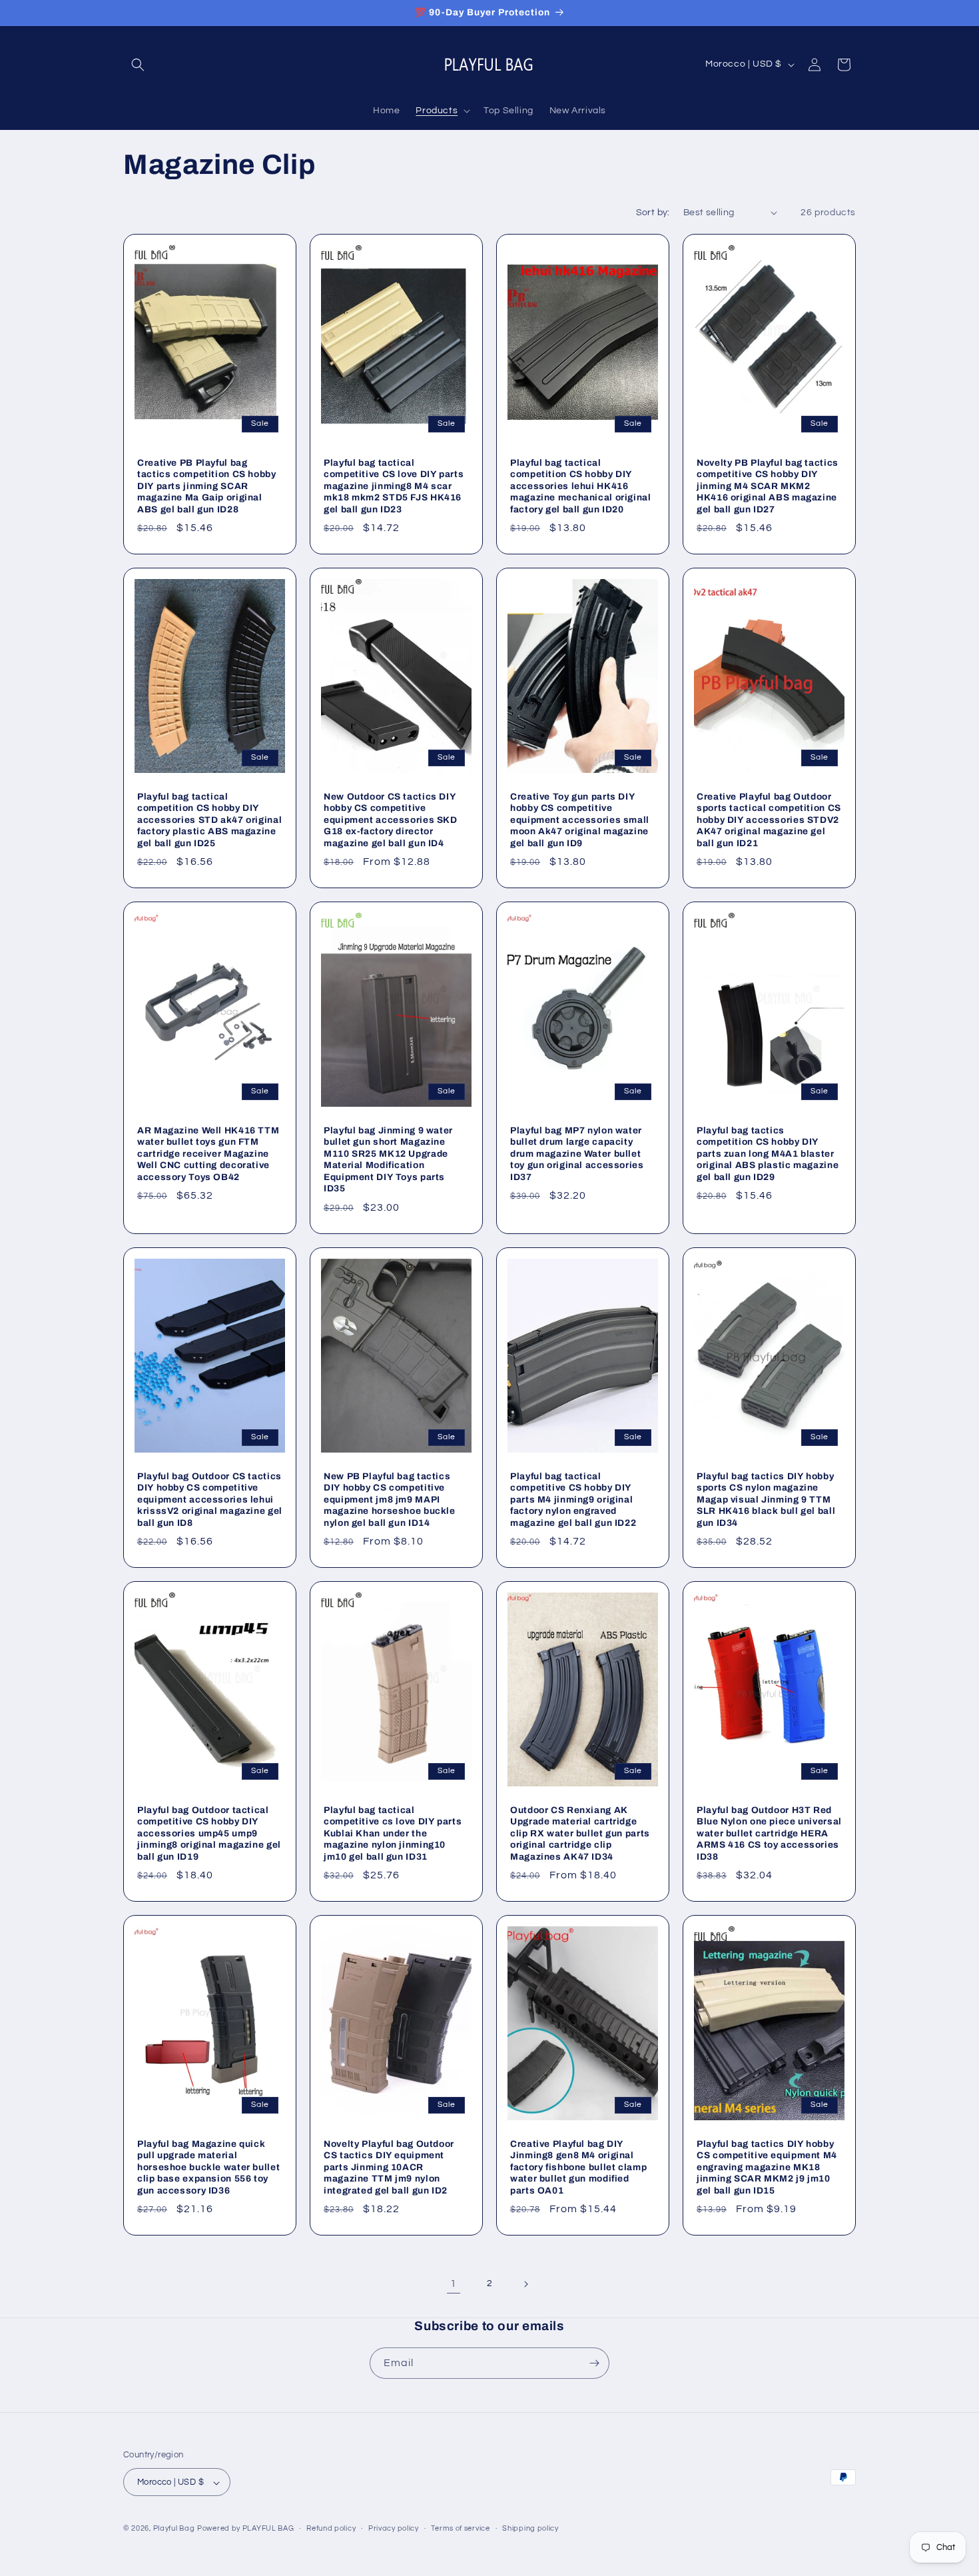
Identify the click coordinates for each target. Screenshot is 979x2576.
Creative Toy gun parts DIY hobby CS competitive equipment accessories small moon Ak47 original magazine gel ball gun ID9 (580, 819)
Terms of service (460, 2528)
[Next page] (525, 2284)
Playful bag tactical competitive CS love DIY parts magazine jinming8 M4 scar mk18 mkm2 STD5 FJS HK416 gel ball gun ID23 (394, 485)
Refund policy (331, 2528)
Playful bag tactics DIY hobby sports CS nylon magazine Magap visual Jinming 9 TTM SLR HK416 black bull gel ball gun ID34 (766, 1499)
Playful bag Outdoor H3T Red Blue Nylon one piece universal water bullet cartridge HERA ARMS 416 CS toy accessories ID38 (769, 1833)
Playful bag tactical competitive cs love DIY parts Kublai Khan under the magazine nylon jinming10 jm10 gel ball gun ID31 (393, 1833)
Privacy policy (394, 2528)
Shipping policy (530, 2528)
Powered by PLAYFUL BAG (245, 2529)
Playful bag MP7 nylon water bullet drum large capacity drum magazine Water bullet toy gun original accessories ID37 (577, 1154)
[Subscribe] (594, 2363)
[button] (138, 65)
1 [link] (454, 2283)
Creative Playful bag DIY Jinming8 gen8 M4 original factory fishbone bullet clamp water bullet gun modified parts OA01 (578, 2167)
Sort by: (653, 213)
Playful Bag (174, 2529)
